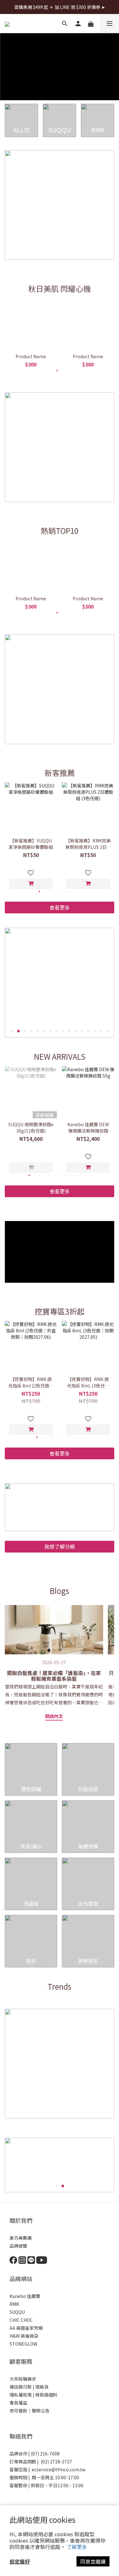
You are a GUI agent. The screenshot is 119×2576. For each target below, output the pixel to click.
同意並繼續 (93, 2561)
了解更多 (77, 2547)
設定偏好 (20, 2561)
